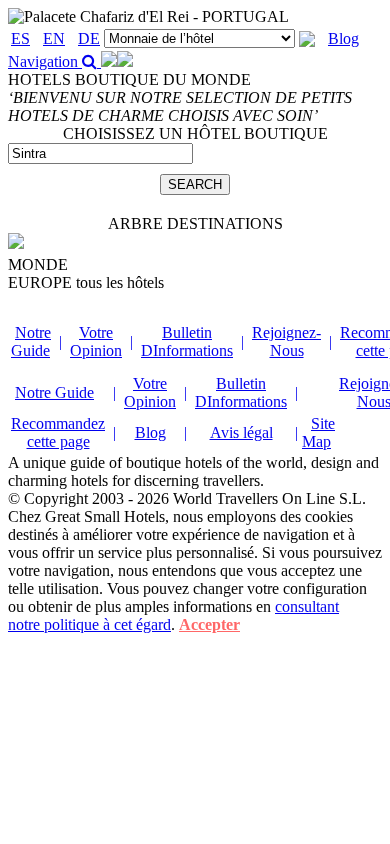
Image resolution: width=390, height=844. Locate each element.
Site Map (318, 432)
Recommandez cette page (58, 432)
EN (54, 38)
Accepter (209, 624)
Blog (343, 38)
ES (20, 38)
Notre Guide (31, 341)
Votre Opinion (96, 341)
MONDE (38, 264)
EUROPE (86, 282)
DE (89, 38)
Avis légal (241, 432)
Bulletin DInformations (187, 341)
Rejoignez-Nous (286, 341)
